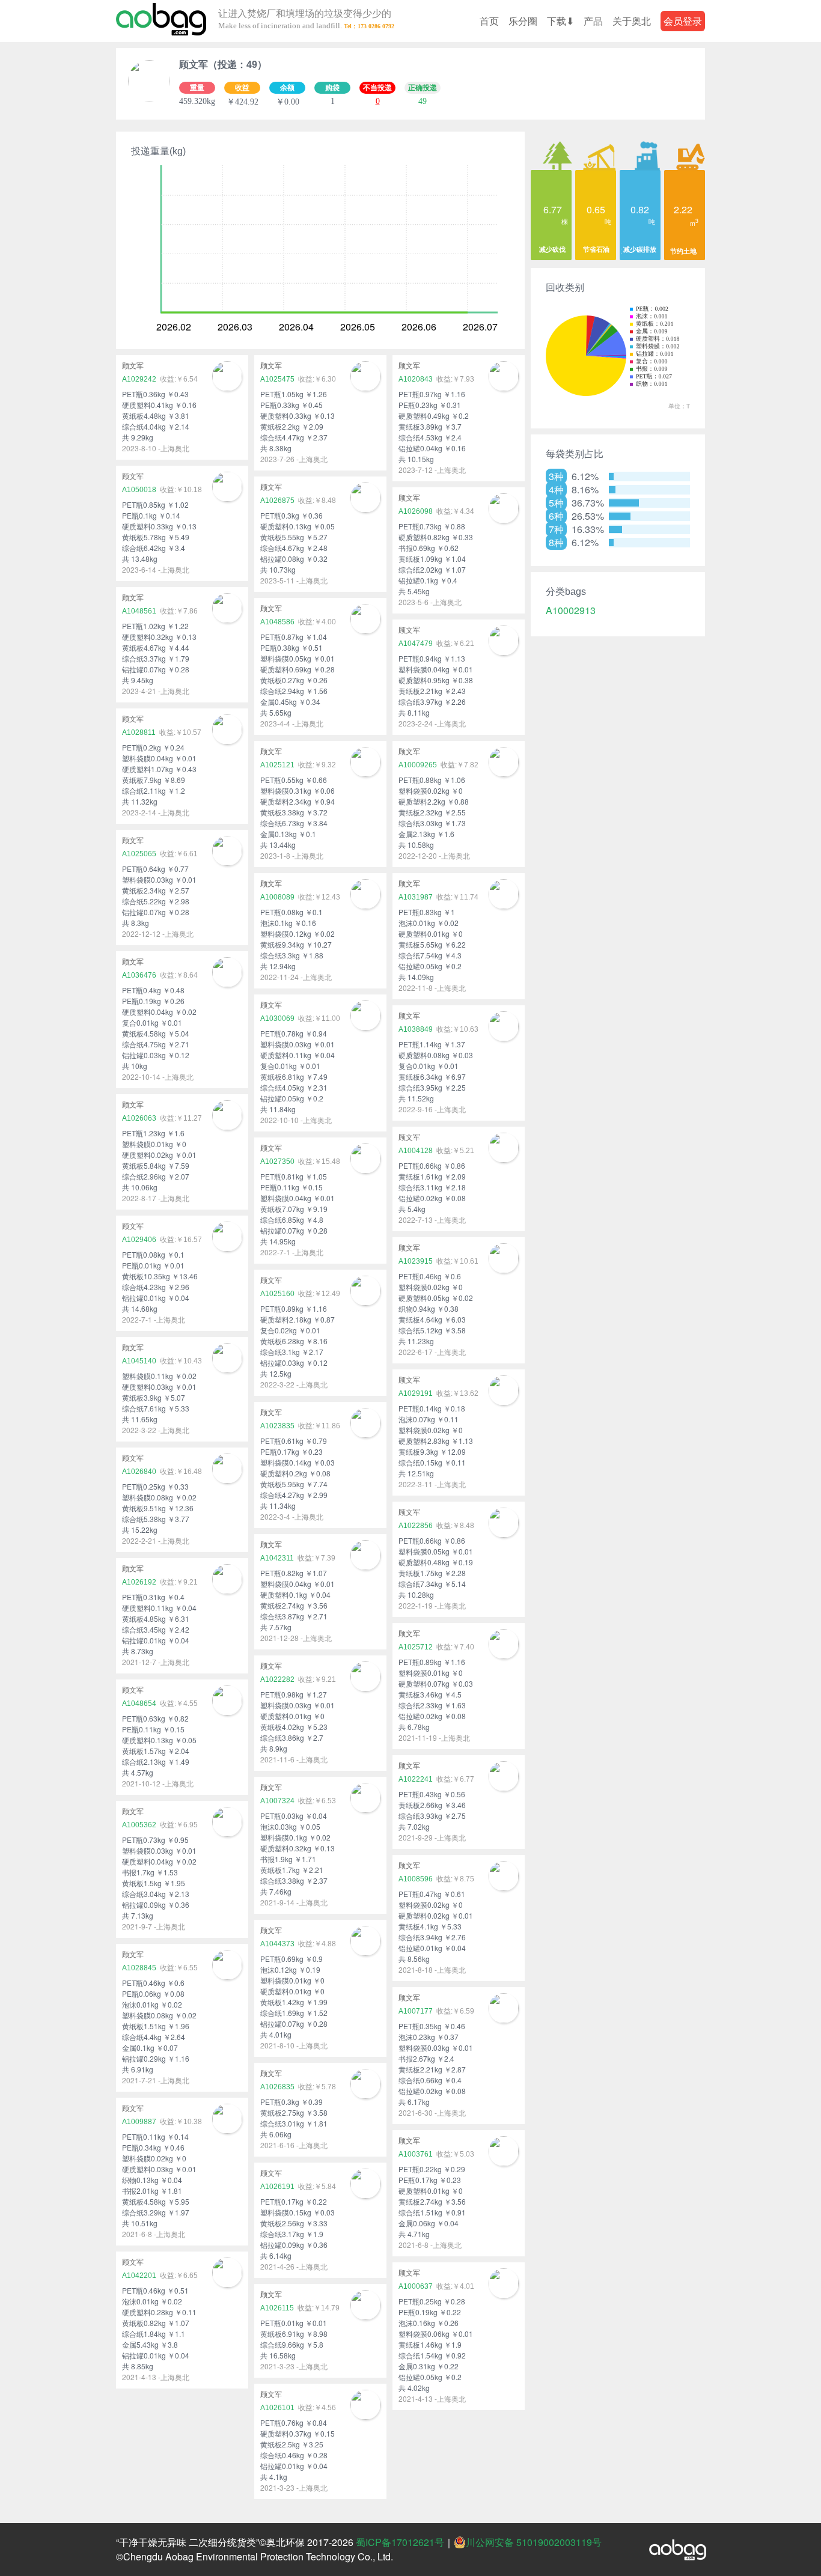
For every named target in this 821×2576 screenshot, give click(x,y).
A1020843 (416, 379)
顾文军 (133, 366)
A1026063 (139, 1118)
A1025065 (139, 854)
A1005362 (139, 1825)
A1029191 (416, 1393)
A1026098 (416, 511)
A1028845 (139, 1968)
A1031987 (416, 897)
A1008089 (277, 897)
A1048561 (139, 611)
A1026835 (277, 2087)
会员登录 (683, 21)
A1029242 (139, 379)
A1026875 (277, 501)
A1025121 (277, 765)
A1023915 (416, 1261)
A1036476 (139, 975)
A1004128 (416, 1151)
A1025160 (277, 1294)
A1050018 (139, 490)
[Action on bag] (161, 21)
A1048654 (139, 1704)
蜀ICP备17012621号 (400, 2542)
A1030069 (277, 1019)
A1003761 (416, 2154)
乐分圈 (523, 21)
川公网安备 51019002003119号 (534, 2542)
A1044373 (277, 1944)
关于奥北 (632, 21)
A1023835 (277, 1426)
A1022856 (416, 1526)
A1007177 (416, 2011)
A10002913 (571, 611)
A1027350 (277, 1162)
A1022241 (416, 1779)
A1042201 (139, 2276)
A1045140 (139, 1361)
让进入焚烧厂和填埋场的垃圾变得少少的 (305, 20)
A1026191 (277, 2187)
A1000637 (416, 2286)
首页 (489, 21)
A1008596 (416, 1879)
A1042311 (277, 1558)
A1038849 (416, 1029)
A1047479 (416, 644)
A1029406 (139, 1240)
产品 (593, 21)
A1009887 (139, 2122)
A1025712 (416, 1647)
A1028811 (139, 732)
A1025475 (277, 379)
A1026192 (139, 1582)
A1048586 (277, 622)
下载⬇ (560, 21)
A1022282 (277, 1679)
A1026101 (277, 2408)
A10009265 (418, 765)
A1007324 (277, 1801)
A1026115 (277, 2308)
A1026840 (139, 1472)
